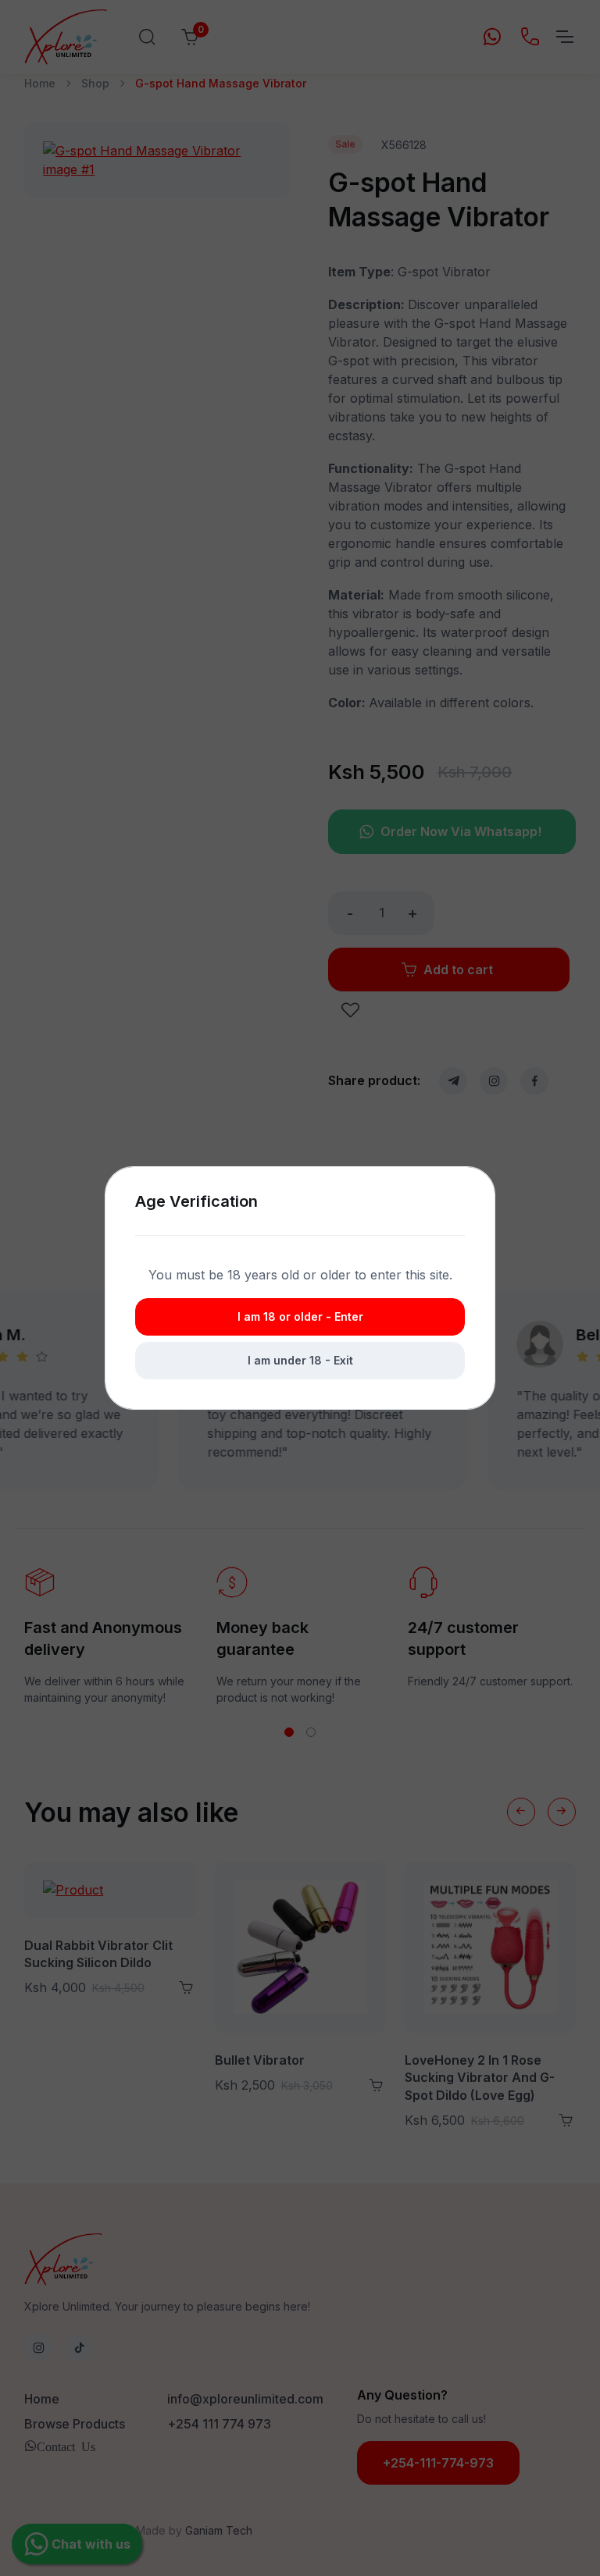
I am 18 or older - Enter (300, 1316)
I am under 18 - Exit (300, 1360)
